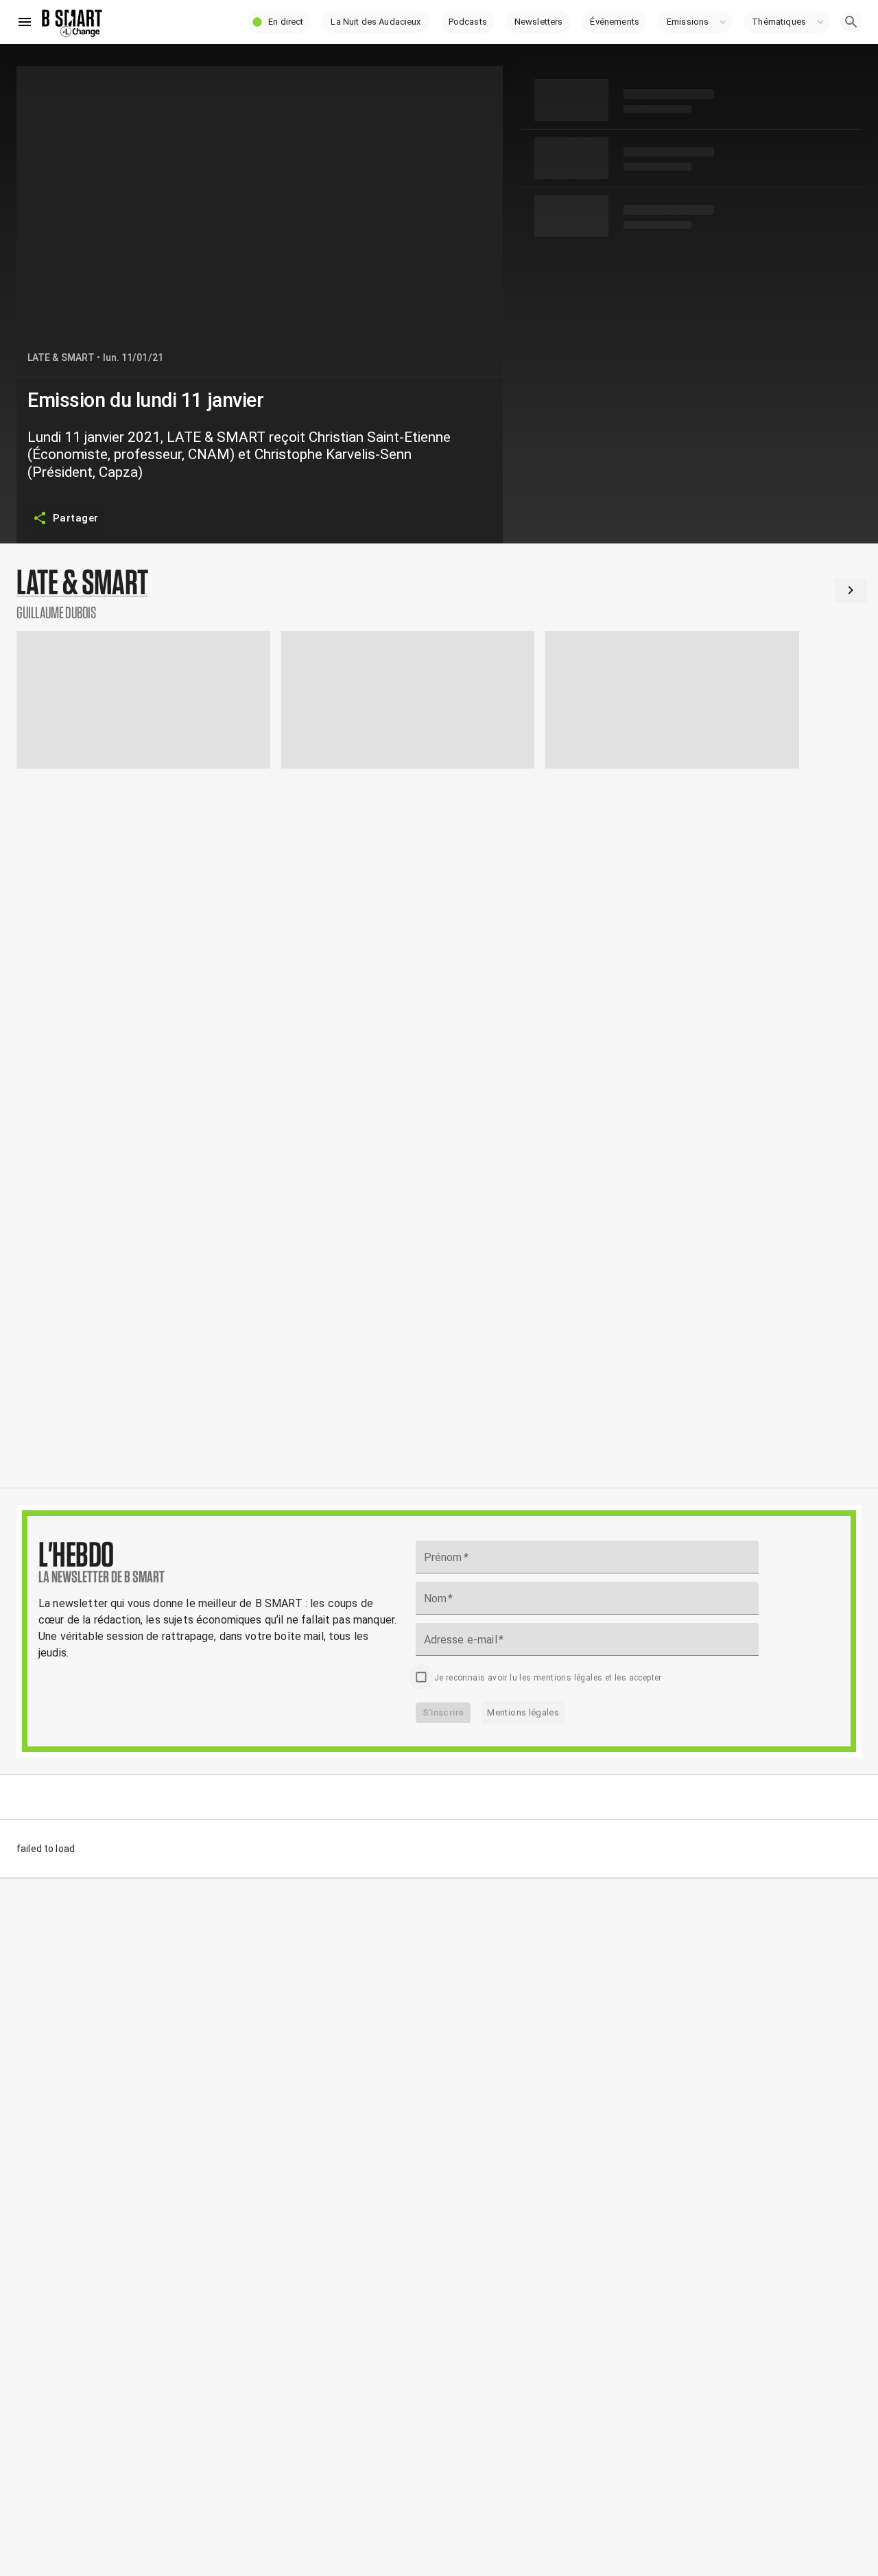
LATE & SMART (61, 358)
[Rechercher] (851, 22)
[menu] (25, 22)
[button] (279, 22)
